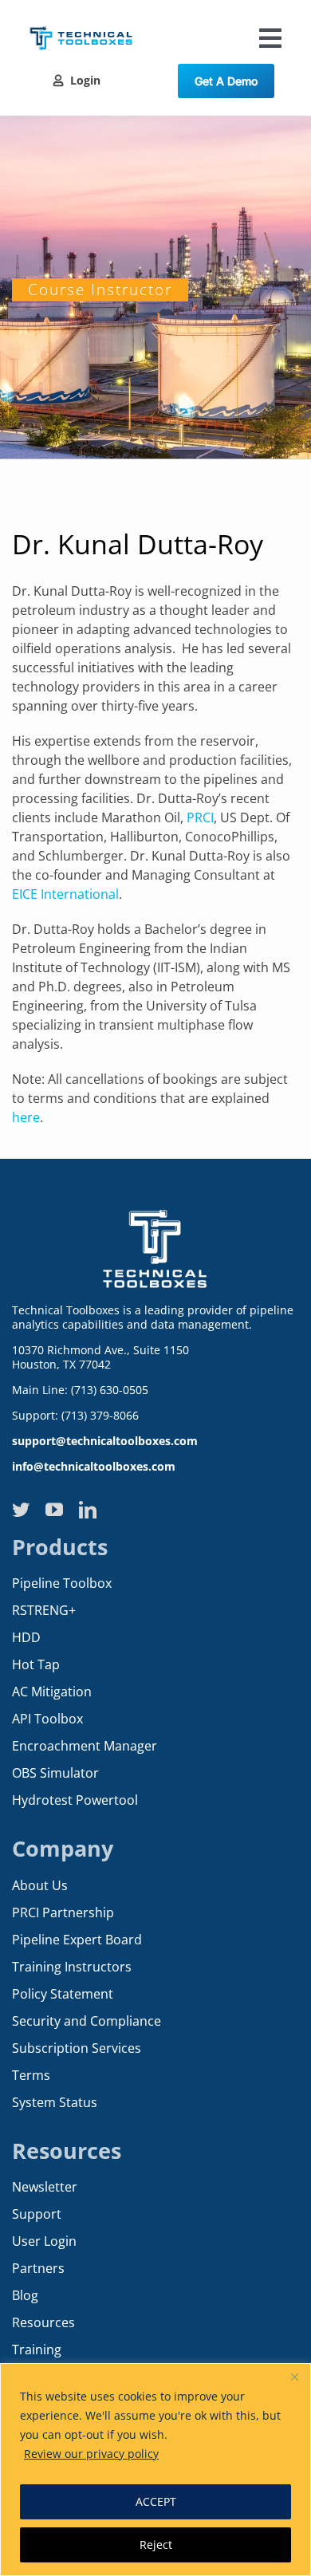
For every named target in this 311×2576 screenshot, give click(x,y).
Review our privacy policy (91, 2454)
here (26, 1117)
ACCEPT (156, 2501)
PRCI (200, 817)
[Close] (294, 2377)
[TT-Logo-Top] (81, 24)
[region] (155, 2470)
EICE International (65, 894)
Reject (156, 2544)
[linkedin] (88, 1510)
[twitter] (21, 1510)
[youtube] (54, 1510)
